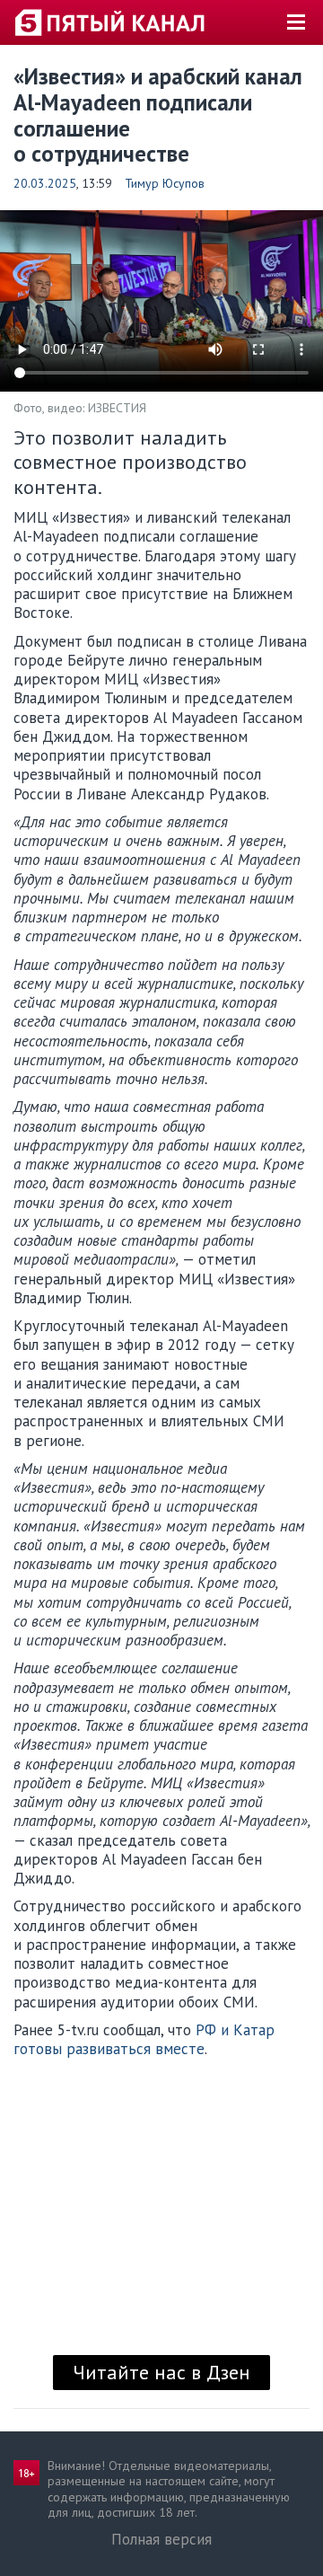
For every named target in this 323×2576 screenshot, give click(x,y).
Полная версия (161, 2539)
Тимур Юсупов (165, 183)
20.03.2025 (45, 183)
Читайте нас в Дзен (161, 2372)
